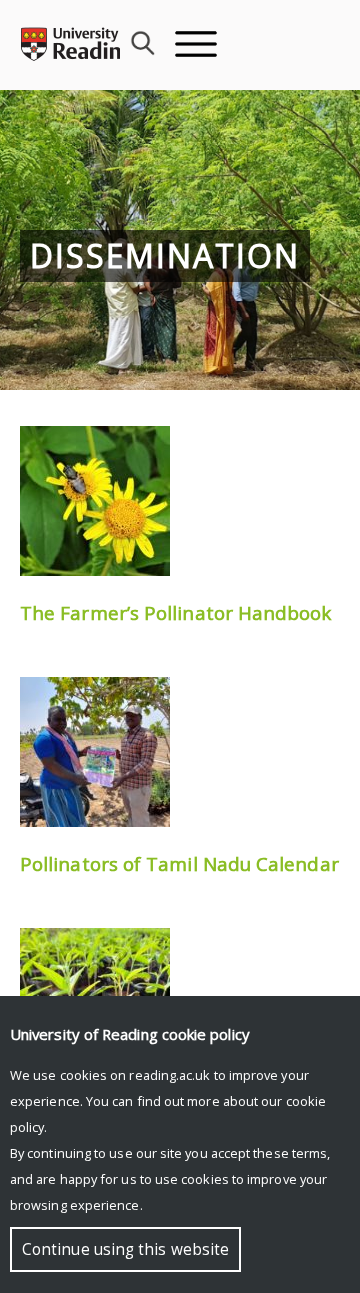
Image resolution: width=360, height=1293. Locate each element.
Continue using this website (125, 1249)
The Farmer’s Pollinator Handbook (176, 612)
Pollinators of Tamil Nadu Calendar (179, 863)
